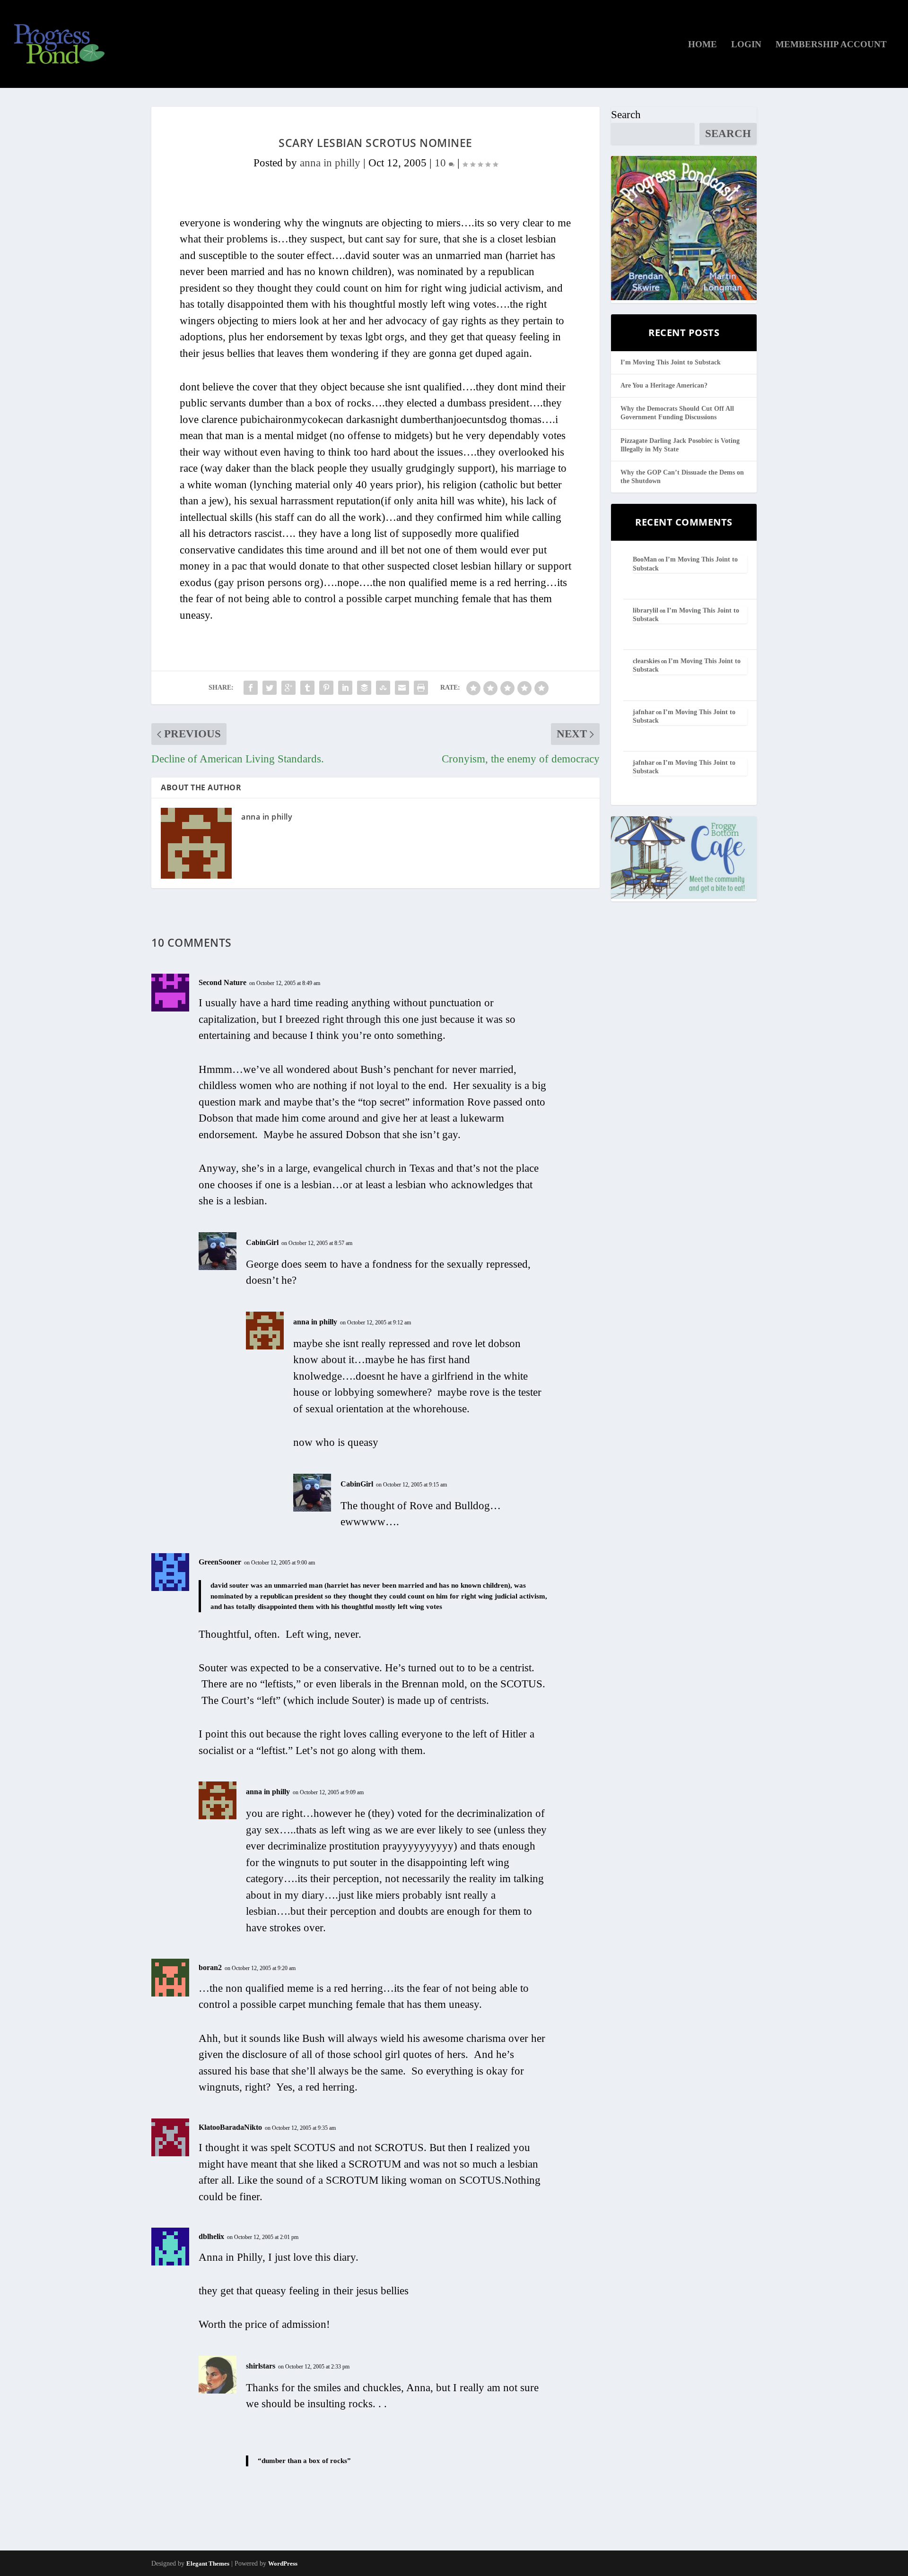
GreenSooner (220, 1562)
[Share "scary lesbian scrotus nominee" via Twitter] (270, 688)
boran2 (210, 1967)
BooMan (645, 559)
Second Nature (223, 982)
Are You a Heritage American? (664, 385)
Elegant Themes (208, 2563)
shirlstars (261, 2366)
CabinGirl (262, 1242)
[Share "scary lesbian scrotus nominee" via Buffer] (364, 688)
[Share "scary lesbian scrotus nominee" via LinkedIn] (345, 688)
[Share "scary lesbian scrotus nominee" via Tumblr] (307, 688)
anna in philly (330, 163)
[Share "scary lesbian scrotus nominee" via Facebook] (251, 688)
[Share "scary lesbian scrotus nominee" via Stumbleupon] (383, 688)
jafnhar (644, 712)
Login (746, 45)
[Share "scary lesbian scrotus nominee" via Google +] (288, 688)
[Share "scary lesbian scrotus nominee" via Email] (402, 688)
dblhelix (211, 2236)
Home (703, 45)
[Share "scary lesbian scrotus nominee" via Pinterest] (326, 688)
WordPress (283, 2563)
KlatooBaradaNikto (230, 2127)
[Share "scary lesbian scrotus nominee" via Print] (421, 688)
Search (626, 115)
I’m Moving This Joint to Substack (671, 362)
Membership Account (831, 45)
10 (442, 163)
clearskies (646, 661)
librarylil (646, 610)
